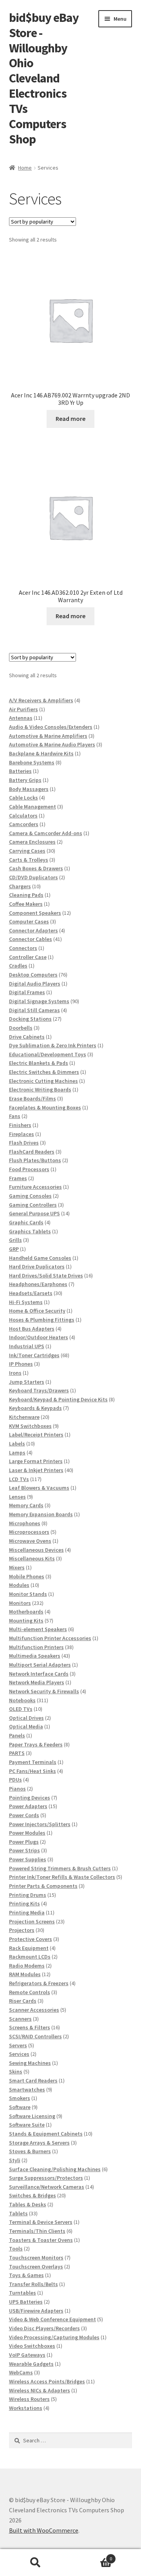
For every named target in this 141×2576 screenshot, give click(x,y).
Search (35, 2563)
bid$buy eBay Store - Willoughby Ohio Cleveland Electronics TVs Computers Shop (44, 78)
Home (25, 168)
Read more (70, 419)
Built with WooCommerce (44, 2530)
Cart (91, 2556)
